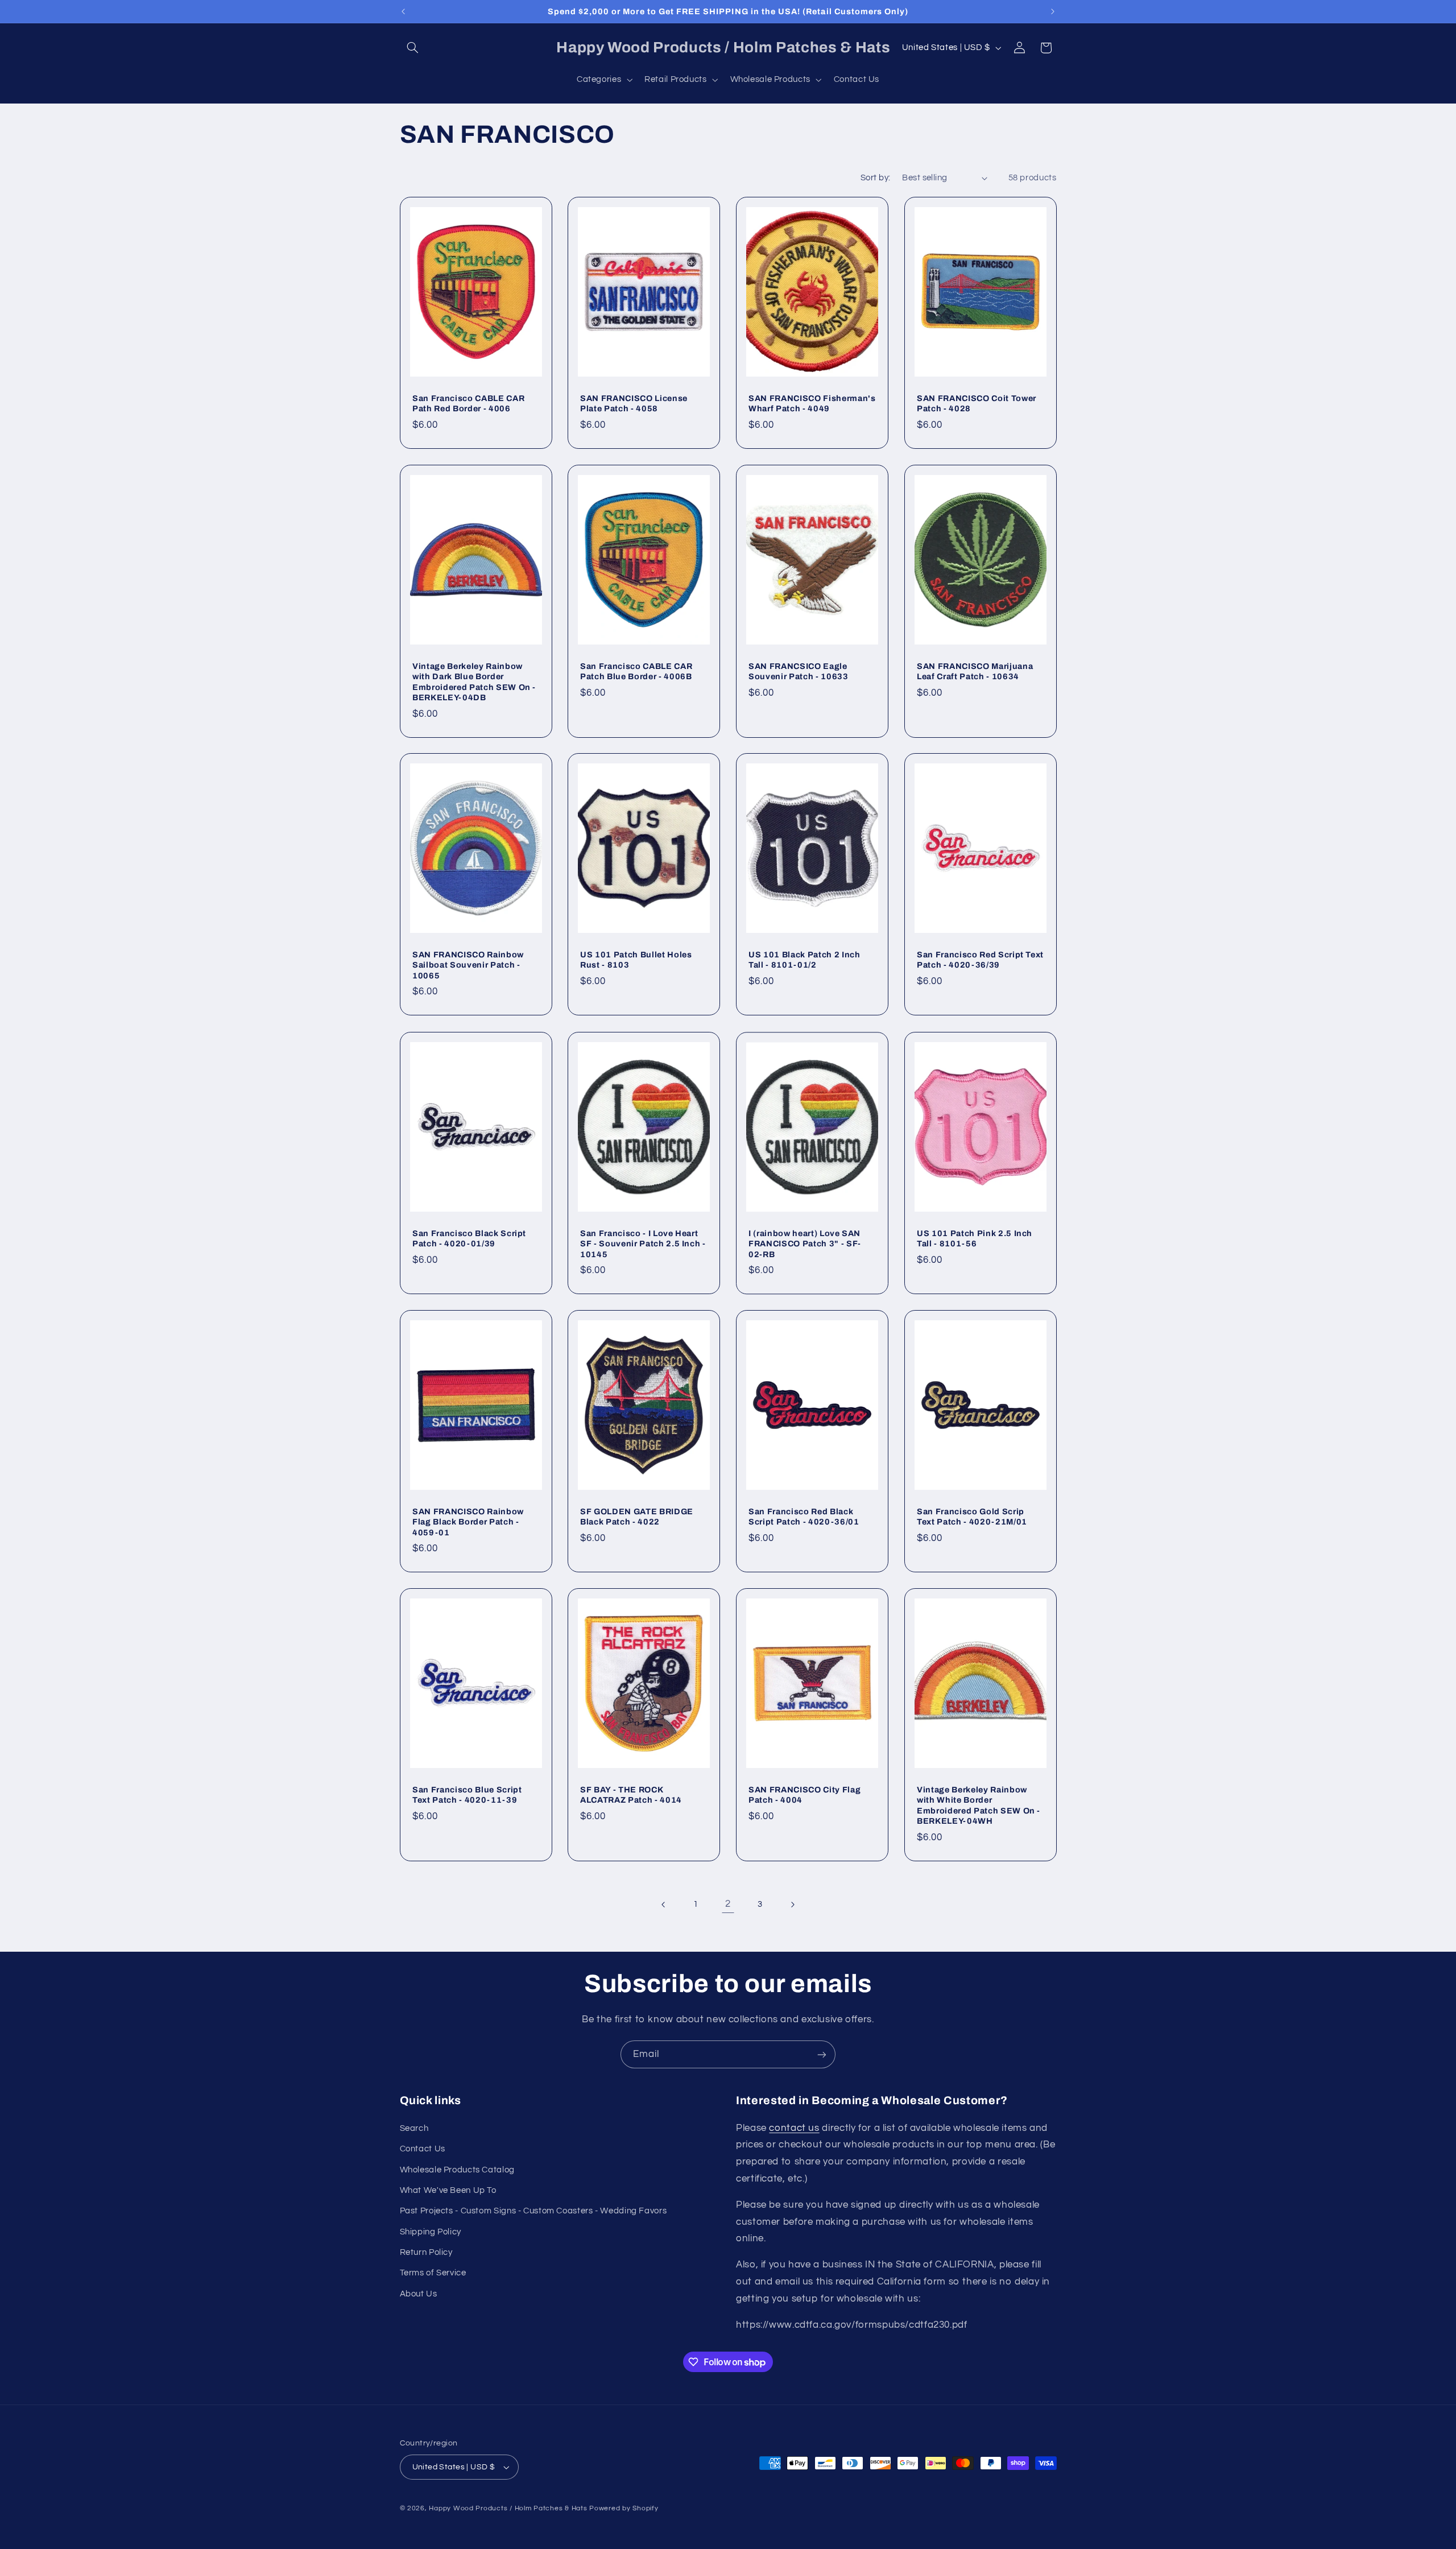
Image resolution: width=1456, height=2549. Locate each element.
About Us (419, 2294)
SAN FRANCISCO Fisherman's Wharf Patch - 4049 (812, 403)
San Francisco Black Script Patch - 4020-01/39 (469, 1238)
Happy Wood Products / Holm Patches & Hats (508, 2508)
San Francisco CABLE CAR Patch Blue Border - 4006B (636, 671)
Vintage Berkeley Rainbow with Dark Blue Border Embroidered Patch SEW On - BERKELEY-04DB (474, 681)
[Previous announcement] (403, 11)
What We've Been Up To (448, 2190)
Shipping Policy (431, 2232)
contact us (794, 2128)
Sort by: (875, 178)
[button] (413, 48)
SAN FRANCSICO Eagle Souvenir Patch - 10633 (799, 671)
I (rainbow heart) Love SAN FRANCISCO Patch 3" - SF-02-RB (805, 1243)
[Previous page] (664, 1904)
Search (414, 2128)
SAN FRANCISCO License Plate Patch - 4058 (634, 403)
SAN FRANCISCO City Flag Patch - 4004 (804, 1795)
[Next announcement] (1053, 11)
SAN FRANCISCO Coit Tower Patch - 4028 (977, 403)
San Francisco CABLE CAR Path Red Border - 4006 (468, 403)
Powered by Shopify (624, 2508)
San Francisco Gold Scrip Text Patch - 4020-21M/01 (972, 1517)
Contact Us (423, 2149)
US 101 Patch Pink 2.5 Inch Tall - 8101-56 (975, 1238)
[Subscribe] (822, 2054)
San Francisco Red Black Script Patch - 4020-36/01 (804, 1517)
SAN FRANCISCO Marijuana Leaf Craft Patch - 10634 (975, 671)
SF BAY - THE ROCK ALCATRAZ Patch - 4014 (631, 1795)
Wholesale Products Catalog (457, 2170)
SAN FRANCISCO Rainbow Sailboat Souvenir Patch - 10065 (468, 965)
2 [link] (728, 1904)
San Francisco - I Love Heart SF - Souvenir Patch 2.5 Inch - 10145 (643, 1243)
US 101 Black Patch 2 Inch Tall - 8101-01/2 (804, 960)
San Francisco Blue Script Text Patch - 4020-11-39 (467, 1795)
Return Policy (426, 2252)
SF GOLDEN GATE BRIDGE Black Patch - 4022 (637, 1517)
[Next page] (792, 1904)
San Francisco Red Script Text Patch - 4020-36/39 (980, 960)
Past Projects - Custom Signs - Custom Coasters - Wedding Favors (533, 2211)
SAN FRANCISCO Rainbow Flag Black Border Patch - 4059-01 (468, 1522)
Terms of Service (433, 2273)
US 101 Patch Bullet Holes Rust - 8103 (636, 960)
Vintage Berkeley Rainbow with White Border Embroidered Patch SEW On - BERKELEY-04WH (979, 1805)
